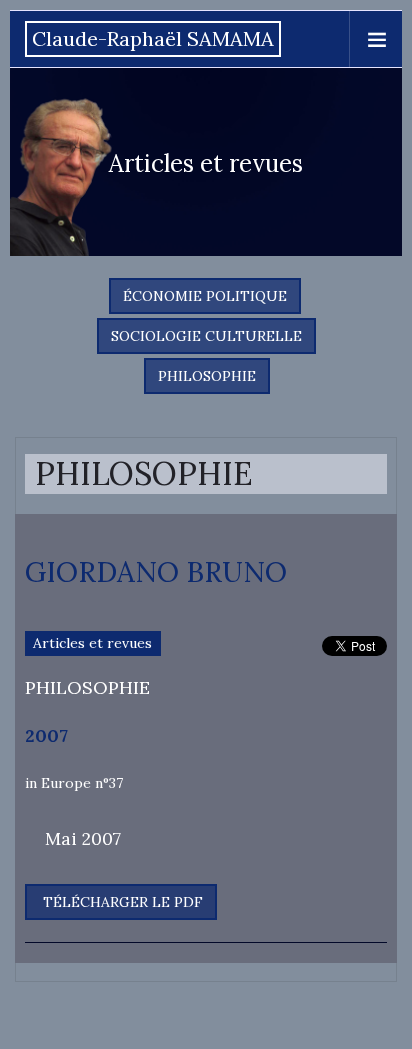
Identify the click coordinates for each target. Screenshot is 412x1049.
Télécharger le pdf (121, 902)
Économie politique (205, 296)
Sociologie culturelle (206, 336)
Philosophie (207, 376)
